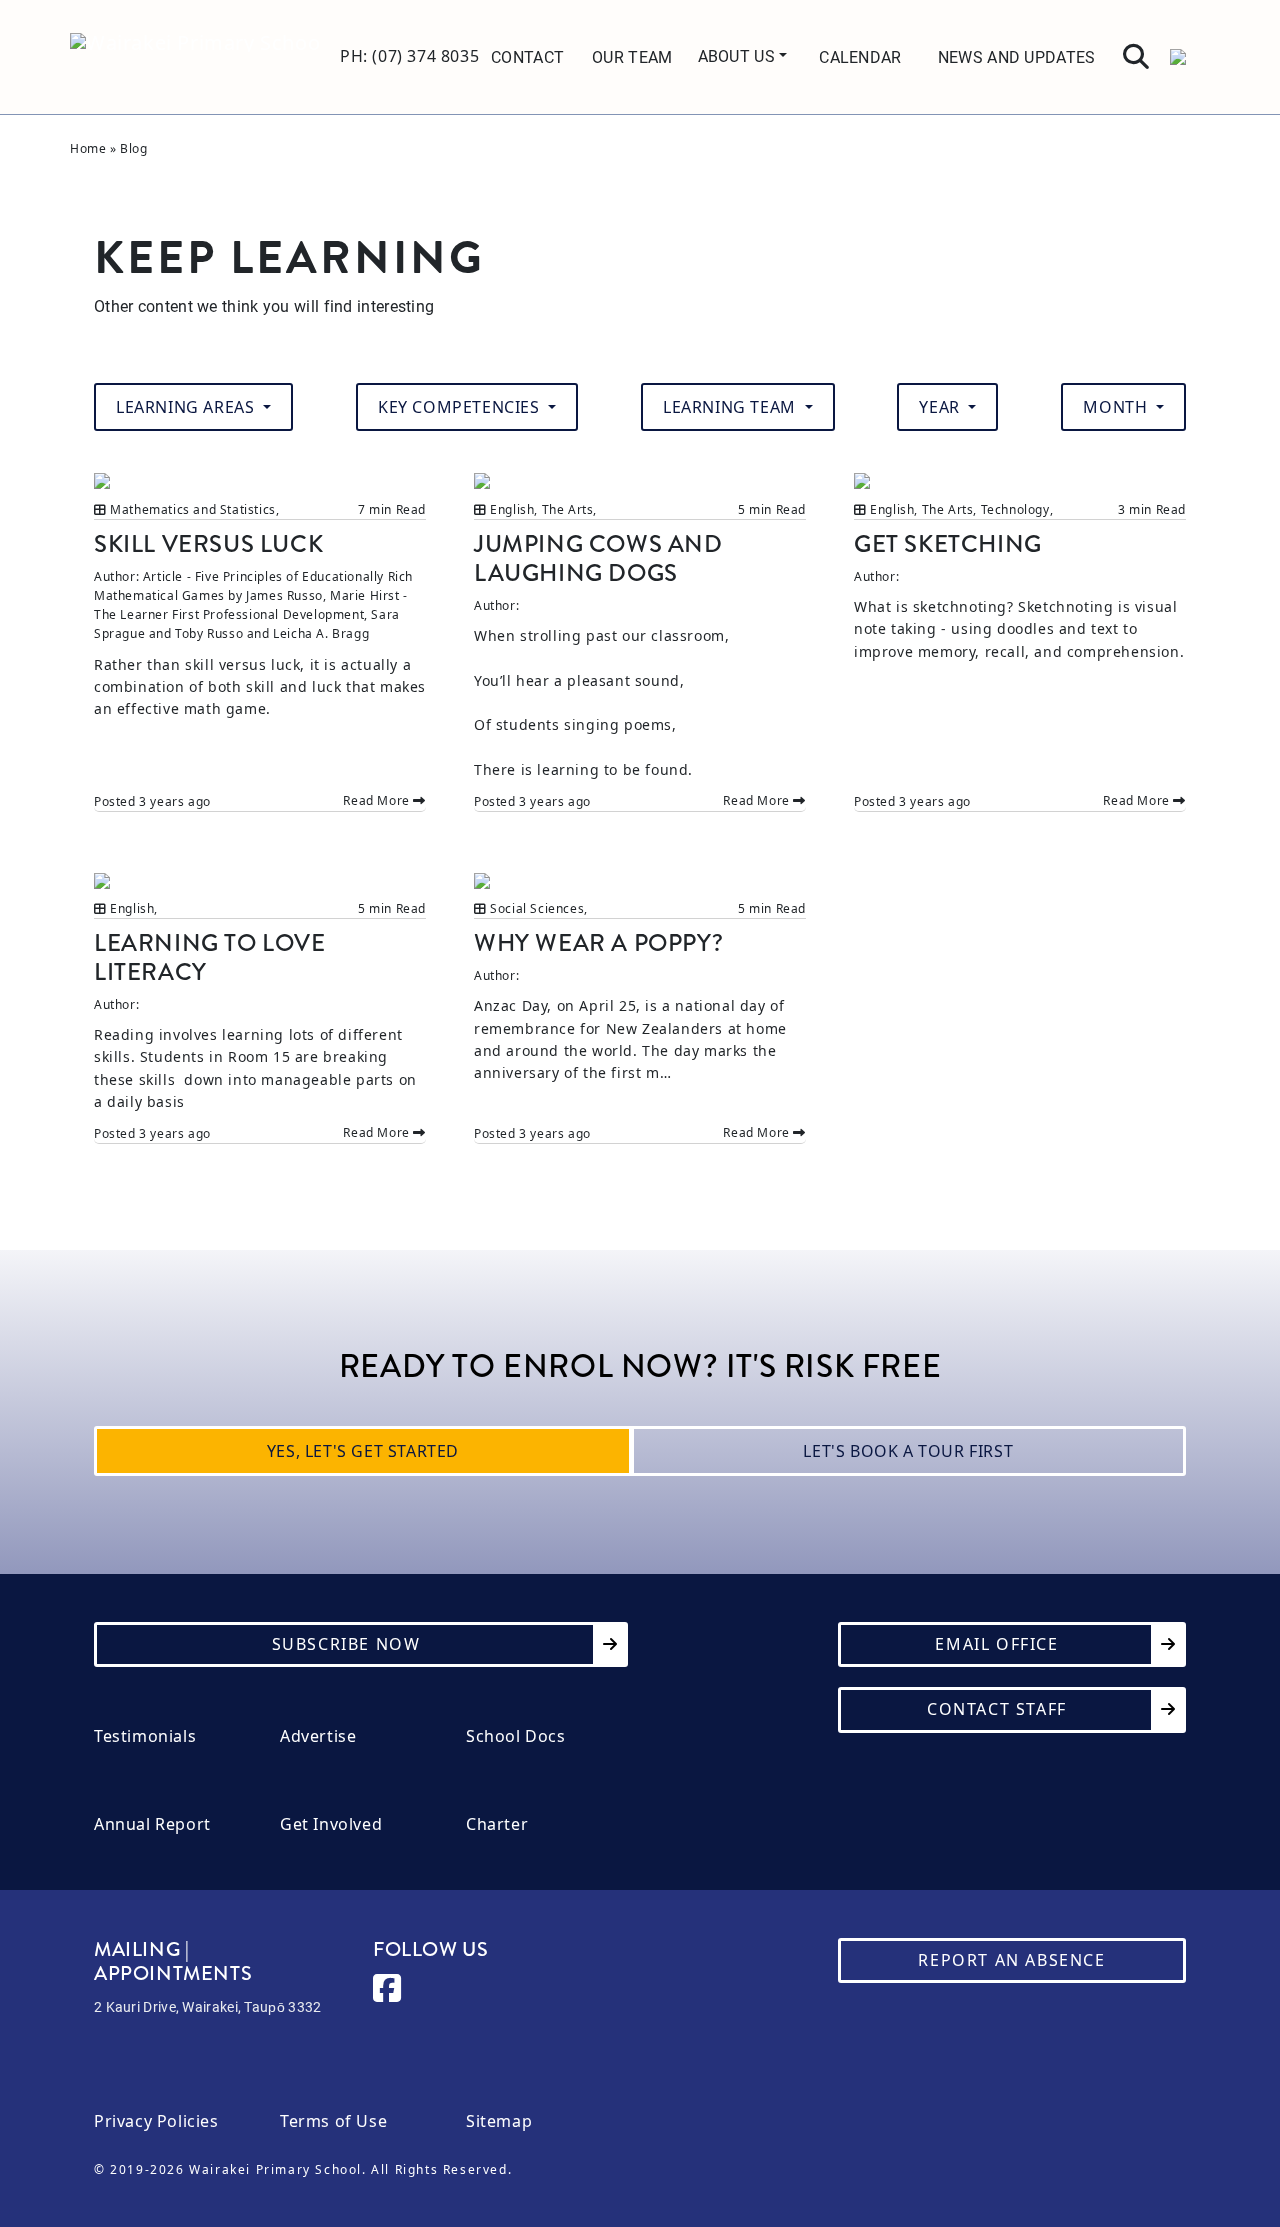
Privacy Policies (156, 2121)
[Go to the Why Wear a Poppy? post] (640, 879)
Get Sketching (948, 543)
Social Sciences (537, 908)
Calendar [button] (860, 56)
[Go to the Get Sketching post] (1020, 480)
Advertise (318, 1736)
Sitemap (499, 2121)
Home (88, 148)
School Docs (516, 1736)
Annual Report (152, 1824)
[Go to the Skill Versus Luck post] (260, 480)
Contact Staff (997, 1709)
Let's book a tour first (908, 1451)
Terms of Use (333, 2121)
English (512, 509)
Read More (378, 800)
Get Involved (331, 1824)
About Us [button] (739, 55)
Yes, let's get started (363, 1451)
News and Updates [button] (1017, 56)
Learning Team (731, 407)
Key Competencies (461, 407)
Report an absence (1011, 1960)
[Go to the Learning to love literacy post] (260, 879)
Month (1117, 407)
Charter (497, 1824)
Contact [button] (527, 56)
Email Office (996, 1644)
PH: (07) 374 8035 (409, 56)
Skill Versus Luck (208, 543)
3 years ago (175, 801)
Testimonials (145, 1736)
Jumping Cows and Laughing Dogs (598, 558)
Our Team (632, 56)
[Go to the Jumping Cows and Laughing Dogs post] (640, 480)
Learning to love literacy (210, 957)
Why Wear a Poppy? (598, 942)
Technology (1015, 509)
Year (941, 407)
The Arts (568, 509)
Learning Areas (187, 407)
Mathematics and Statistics (193, 509)
